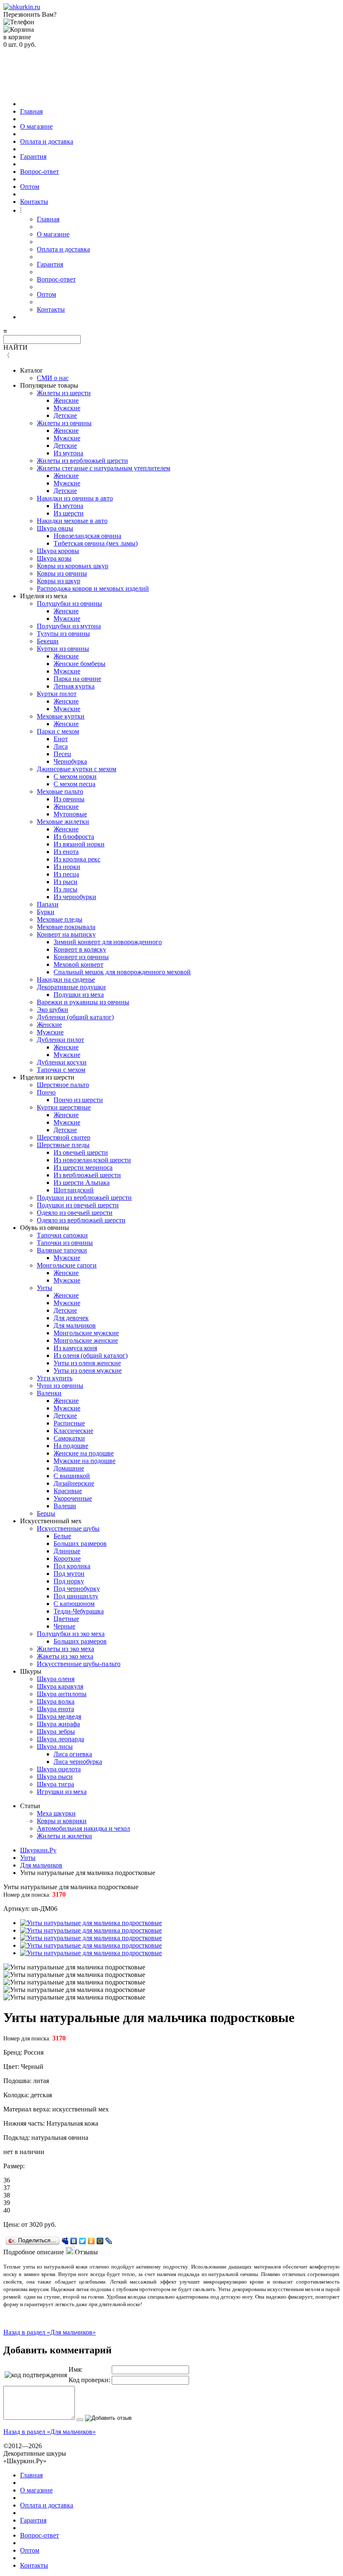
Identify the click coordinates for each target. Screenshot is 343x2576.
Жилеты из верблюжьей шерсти (82, 461)
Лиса (61, 746)
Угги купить (55, 1378)
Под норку (69, 1581)
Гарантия (33, 156)
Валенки (49, 1393)
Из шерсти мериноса (83, 1167)
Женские (66, 400)
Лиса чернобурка (78, 1762)
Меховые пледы (60, 919)
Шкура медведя (59, 1716)
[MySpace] (65, 2241)
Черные (64, 1626)
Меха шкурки (56, 1813)
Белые (62, 1536)
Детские (65, 415)
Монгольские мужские (86, 1333)
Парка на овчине (77, 679)
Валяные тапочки (62, 1250)
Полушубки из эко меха (71, 1634)
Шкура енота (55, 1709)
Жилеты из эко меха (65, 1649)
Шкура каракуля (60, 1686)
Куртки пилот (57, 694)
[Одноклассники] (91, 2241)
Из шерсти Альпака (82, 1183)
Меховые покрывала (66, 927)
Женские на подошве (84, 1453)
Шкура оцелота (59, 1769)
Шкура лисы (55, 1747)
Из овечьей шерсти (81, 1152)
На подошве (71, 1446)
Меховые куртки (61, 716)
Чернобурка (70, 761)
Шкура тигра (55, 1784)
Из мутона (68, 453)
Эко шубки (52, 1010)
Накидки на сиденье (66, 979)
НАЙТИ (15, 347)
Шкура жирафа (58, 1724)
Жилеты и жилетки (64, 1836)
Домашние (69, 1468)
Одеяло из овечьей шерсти (75, 1213)
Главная (31, 111)
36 (7, 2180)
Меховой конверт (78, 964)
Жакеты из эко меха (65, 1656)
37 (7, 2188)
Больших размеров (80, 1543)
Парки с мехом (58, 731)
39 (7, 2203)
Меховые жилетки (63, 822)
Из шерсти (69, 513)
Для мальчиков (75, 1325)
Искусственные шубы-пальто (79, 1664)
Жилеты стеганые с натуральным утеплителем (104, 468)
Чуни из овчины (60, 1386)
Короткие (67, 1559)
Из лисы (65, 889)
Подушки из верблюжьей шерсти (84, 1198)
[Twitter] (83, 2241)
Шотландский (74, 1190)
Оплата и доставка (47, 141)
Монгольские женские (86, 1340)
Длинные (67, 1551)
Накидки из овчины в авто (75, 498)
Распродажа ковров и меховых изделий (93, 588)
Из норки (67, 867)
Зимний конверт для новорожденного (108, 942)
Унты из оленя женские (87, 1363)
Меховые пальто (60, 791)
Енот (61, 739)
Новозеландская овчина (87, 536)
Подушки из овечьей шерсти (78, 1205)
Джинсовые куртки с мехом (77, 769)
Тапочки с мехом (61, 1070)
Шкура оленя (56, 1679)
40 (7, 2210)
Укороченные (73, 1498)
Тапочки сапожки (62, 1235)
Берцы (46, 1513)
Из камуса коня (75, 1348)
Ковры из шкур (59, 581)
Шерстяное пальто (63, 1085)
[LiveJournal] (109, 2241)
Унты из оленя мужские (88, 1371)
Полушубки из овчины (69, 603)
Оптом (30, 187)
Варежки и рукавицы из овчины (83, 1002)
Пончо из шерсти (78, 1100)
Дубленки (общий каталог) (75, 1017)
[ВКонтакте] (74, 2241)
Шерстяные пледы (63, 1145)
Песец (62, 754)
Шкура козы (54, 558)
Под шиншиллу (76, 1596)
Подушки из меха (79, 995)
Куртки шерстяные (64, 1107)
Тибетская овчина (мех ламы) (96, 543)
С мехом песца (74, 784)
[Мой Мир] (100, 2241)
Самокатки (69, 1438)
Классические (73, 1431)
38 (7, 2195)
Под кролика (72, 1566)
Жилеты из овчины (64, 423)
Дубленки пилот (60, 1040)
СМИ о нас (53, 378)
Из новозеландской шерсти (92, 1160)
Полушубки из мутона (69, 626)
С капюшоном (74, 1604)
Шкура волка (56, 1701)
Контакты (34, 202)
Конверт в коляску (80, 949)
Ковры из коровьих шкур (73, 566)
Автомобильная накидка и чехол (83, 1828)
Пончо (46, 1092)
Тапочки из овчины (65, 1243)
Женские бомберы (79, 664)
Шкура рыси (55, 1777)
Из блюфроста (74, 837)
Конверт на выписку (66, 934)
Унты (45, 1288)
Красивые (68, 1491)
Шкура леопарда (60, 1739)
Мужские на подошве (84, 1461)
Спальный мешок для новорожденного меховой (122, 972)
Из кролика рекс (77, 859)
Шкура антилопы (62, 1694)
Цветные (66, 1619)
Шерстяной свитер (64, 1137)
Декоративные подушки (71, 987)
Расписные (69, 1423)
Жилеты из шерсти (64, 393)
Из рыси (65, 882)
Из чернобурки (75, 897)
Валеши (65, 1506)
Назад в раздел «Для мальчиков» (50, 2332)
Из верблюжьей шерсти (87, 1175)
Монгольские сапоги (67, 1265)
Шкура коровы (58, 551)
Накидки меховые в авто (72, 521)
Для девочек (71, 1318)
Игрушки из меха (62, 1792)
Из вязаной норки (79, 844)
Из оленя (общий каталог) (91, 1355)
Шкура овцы (55, 528)
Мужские (67, 408)
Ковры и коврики (62, 1821)
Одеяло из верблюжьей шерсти (81, 1220)
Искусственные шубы (68, 1528)
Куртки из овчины (63, 649)
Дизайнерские (74, 1483)
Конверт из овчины (81, 957)
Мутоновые (70, 814)
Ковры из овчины (62, 573)
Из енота (66, 852)
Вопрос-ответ (40, 171)
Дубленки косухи (62, 1062)
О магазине (36, 126)
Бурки (46, 912)
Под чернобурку (77, 1589)
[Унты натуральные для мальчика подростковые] (91, 1923)
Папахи (48, 904)
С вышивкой (72, 1476)
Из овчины (69, 799)
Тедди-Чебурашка (79, 1611)
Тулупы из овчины (63, 634)
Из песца (66, 874)
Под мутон (69, 1574)
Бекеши (48, 641)
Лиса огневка (73, 1754)
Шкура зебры (56, 1731)
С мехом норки (75, 776)
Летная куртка (74, 686)
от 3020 (32, 2224)
